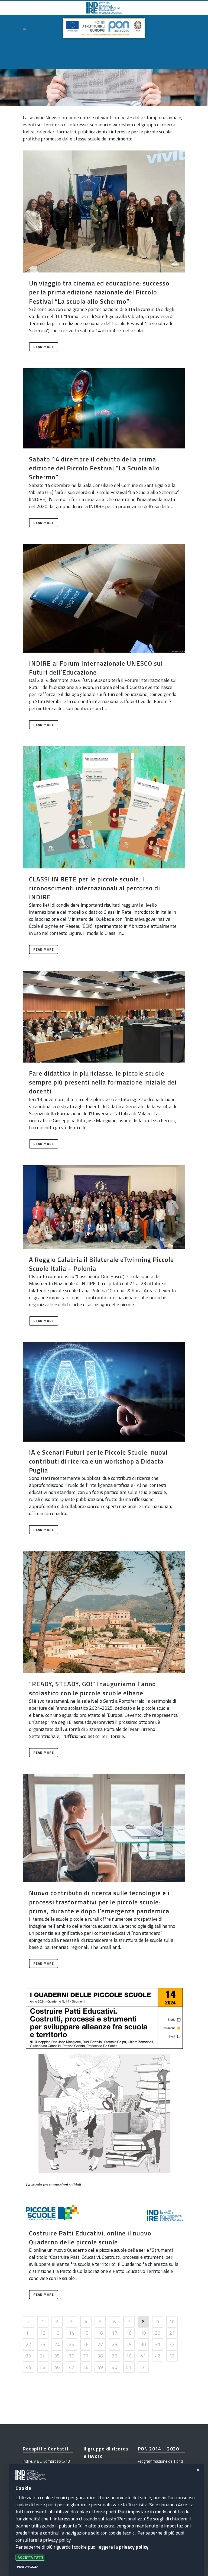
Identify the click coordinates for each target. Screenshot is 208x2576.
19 (143, 2333)
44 (28, 2367)
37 (86, 2356)
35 (57, 2356)
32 (172, 2344)
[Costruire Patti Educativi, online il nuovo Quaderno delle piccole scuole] (104, 2104)
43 (172, 2356)
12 (43, 2333)
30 (143, 2344)
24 (57, 2344)
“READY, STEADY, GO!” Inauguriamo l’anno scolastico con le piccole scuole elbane (92, 1688)
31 (158, 2344)
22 (28, 2344)
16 (100, 2333)
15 (86, 2333)
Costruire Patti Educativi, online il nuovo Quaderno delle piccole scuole (90, 2237)
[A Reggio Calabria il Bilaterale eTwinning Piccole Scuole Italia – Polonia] (104, 1207)
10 (172, 2322)
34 (43, 2356)
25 (71, 2344)
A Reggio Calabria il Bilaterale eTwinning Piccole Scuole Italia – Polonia (101, 1264)
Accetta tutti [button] (30, 2558)
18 (129, 2333)
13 (57, 2333)
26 (86, 2344)
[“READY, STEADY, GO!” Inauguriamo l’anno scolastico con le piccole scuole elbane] (104, 1612)
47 (71, 2367)
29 (129, 2344)
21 (172, 2333)
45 (43, 2367)
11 (28, 2333)
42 (158, 2356)
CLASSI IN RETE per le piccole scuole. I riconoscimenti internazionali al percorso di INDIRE (95, 888)
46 (57, 2367)
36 (71, 2356)
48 (86, 2367)
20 (158, 2333)
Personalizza (28, 2567)
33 (28, 2356)
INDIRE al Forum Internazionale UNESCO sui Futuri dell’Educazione (96, 668)
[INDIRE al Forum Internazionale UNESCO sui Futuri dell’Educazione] (104, 598)
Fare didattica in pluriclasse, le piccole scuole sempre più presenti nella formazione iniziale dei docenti (103, 1082)
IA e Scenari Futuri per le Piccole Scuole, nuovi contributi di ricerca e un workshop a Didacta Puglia (98, 1461)
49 (100, 2367)
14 (71, 2333)
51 (129, 2367)
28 (115, 2344)
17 (115, 2333)
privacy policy (134, 2547)
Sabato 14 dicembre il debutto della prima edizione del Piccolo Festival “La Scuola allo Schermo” (94, 468)
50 (115, 2367)
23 (43, 2344)
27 (100, 2344)
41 (143, 2356)
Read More (44, 347)
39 (115, 2356)
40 (129, 2356)
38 (100, 2356)
